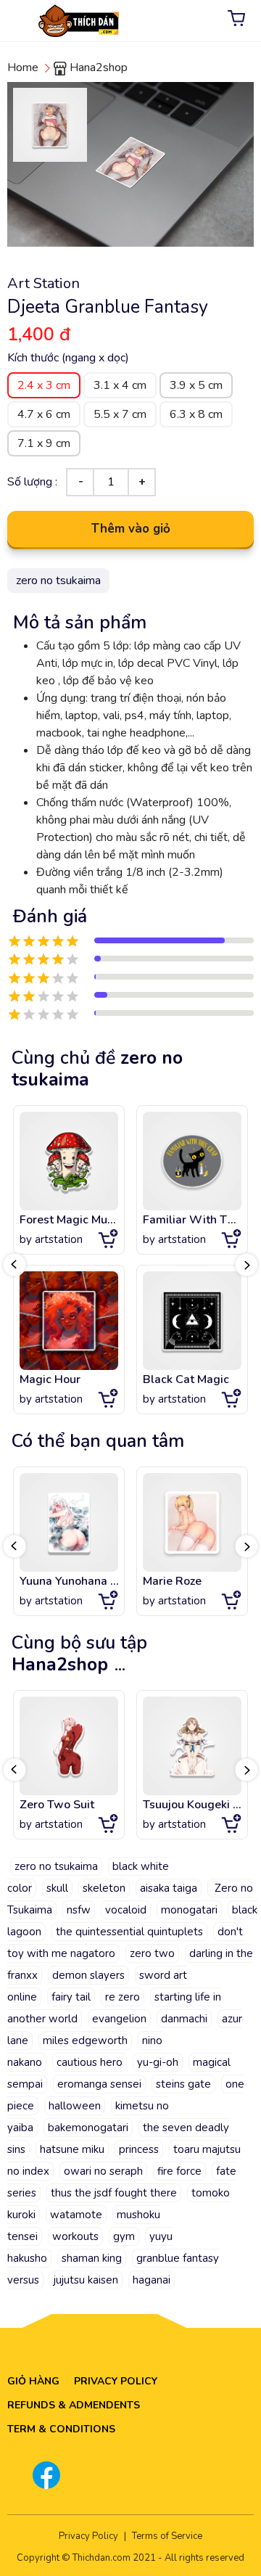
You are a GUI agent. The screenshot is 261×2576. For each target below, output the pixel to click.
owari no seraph (103, 2171)
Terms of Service (167, 2536)
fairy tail (71, 1997)
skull (57, 1888)
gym (124, 2236)
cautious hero (90, 2062)
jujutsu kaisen (86, 2280)
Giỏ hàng (33, 2381)
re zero (123, 1997)
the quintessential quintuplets (129, 1932)
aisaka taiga (169, 1888)
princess (139, 2149)
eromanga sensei (99, 2084)
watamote (76, 2215)
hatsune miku (72, 2149)
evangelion (119, 2019)
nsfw (79, 1910)
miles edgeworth (85, 2040)
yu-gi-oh (158, 2062)
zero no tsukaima (56, 1866)
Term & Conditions (61, 2429)
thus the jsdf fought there (114, 2193)
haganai (152, 2280)
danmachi (184, 2019)
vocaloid (126, 1910)
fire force (179, 2171)
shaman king (92, 2258)
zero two (152, 1953)
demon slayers (88, 1975)
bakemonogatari (88, 2128)
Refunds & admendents (74, 2405)
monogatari (189, 1910)
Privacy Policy (116, 2381)
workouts (75, 2236)
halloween (75, 2106)
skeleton (104, 1888)
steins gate (183, 2084)
